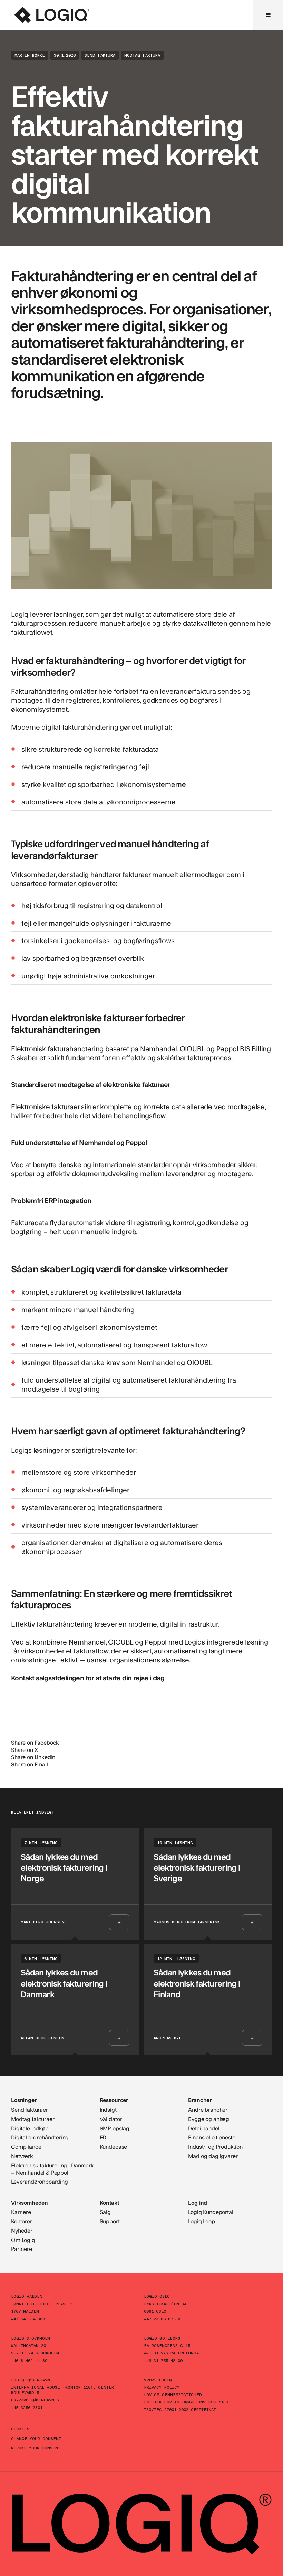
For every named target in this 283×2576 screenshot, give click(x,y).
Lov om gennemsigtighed (173, 2394)
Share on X (24, 1750)
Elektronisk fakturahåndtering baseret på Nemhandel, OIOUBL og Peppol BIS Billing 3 (141, 1053)
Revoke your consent (36, 2448)
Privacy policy (162, 2387)
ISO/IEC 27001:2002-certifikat (180, 2409)
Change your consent (36, 2438)
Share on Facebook (35, 1742)
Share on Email (30, 1764)
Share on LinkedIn (33, 1757)
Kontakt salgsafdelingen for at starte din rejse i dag (88, 1678)
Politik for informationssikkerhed (186, 2402)
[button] (268, 15)
